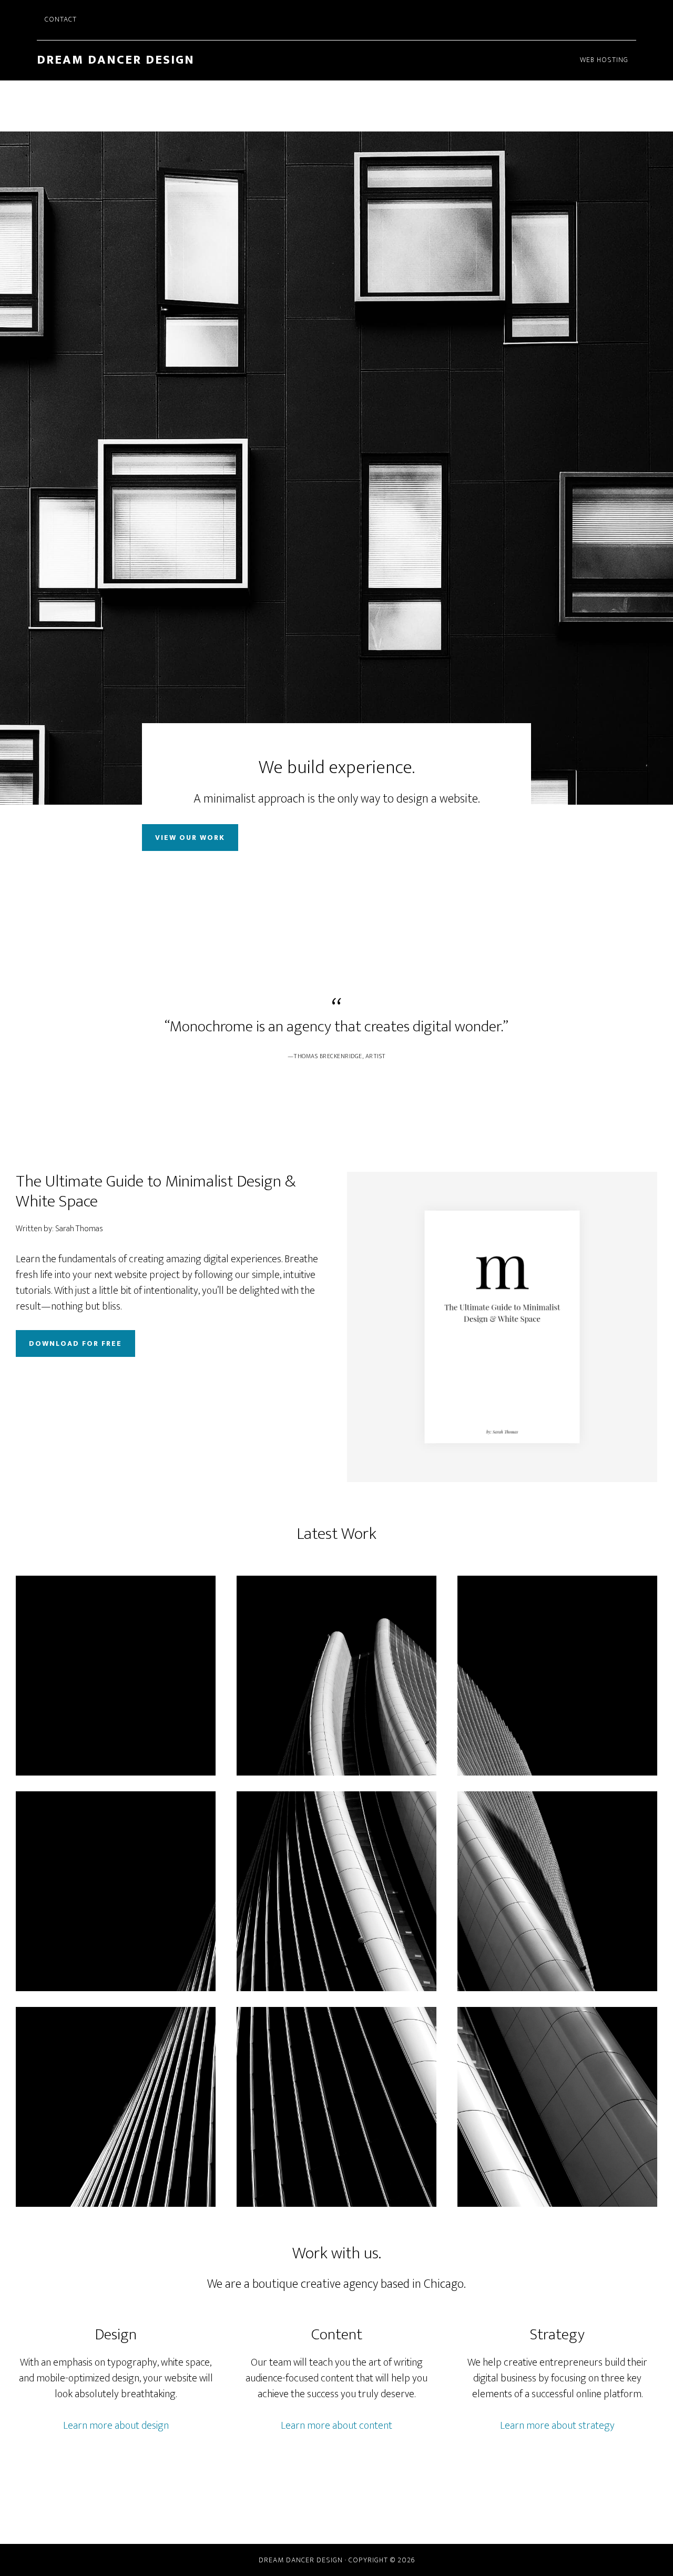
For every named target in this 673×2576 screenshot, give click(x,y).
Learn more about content (336, 2426)
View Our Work (190, 838)
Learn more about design (116, 2426)
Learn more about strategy (557, 2426)
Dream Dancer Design (116, 60)
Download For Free (75, 1343)
